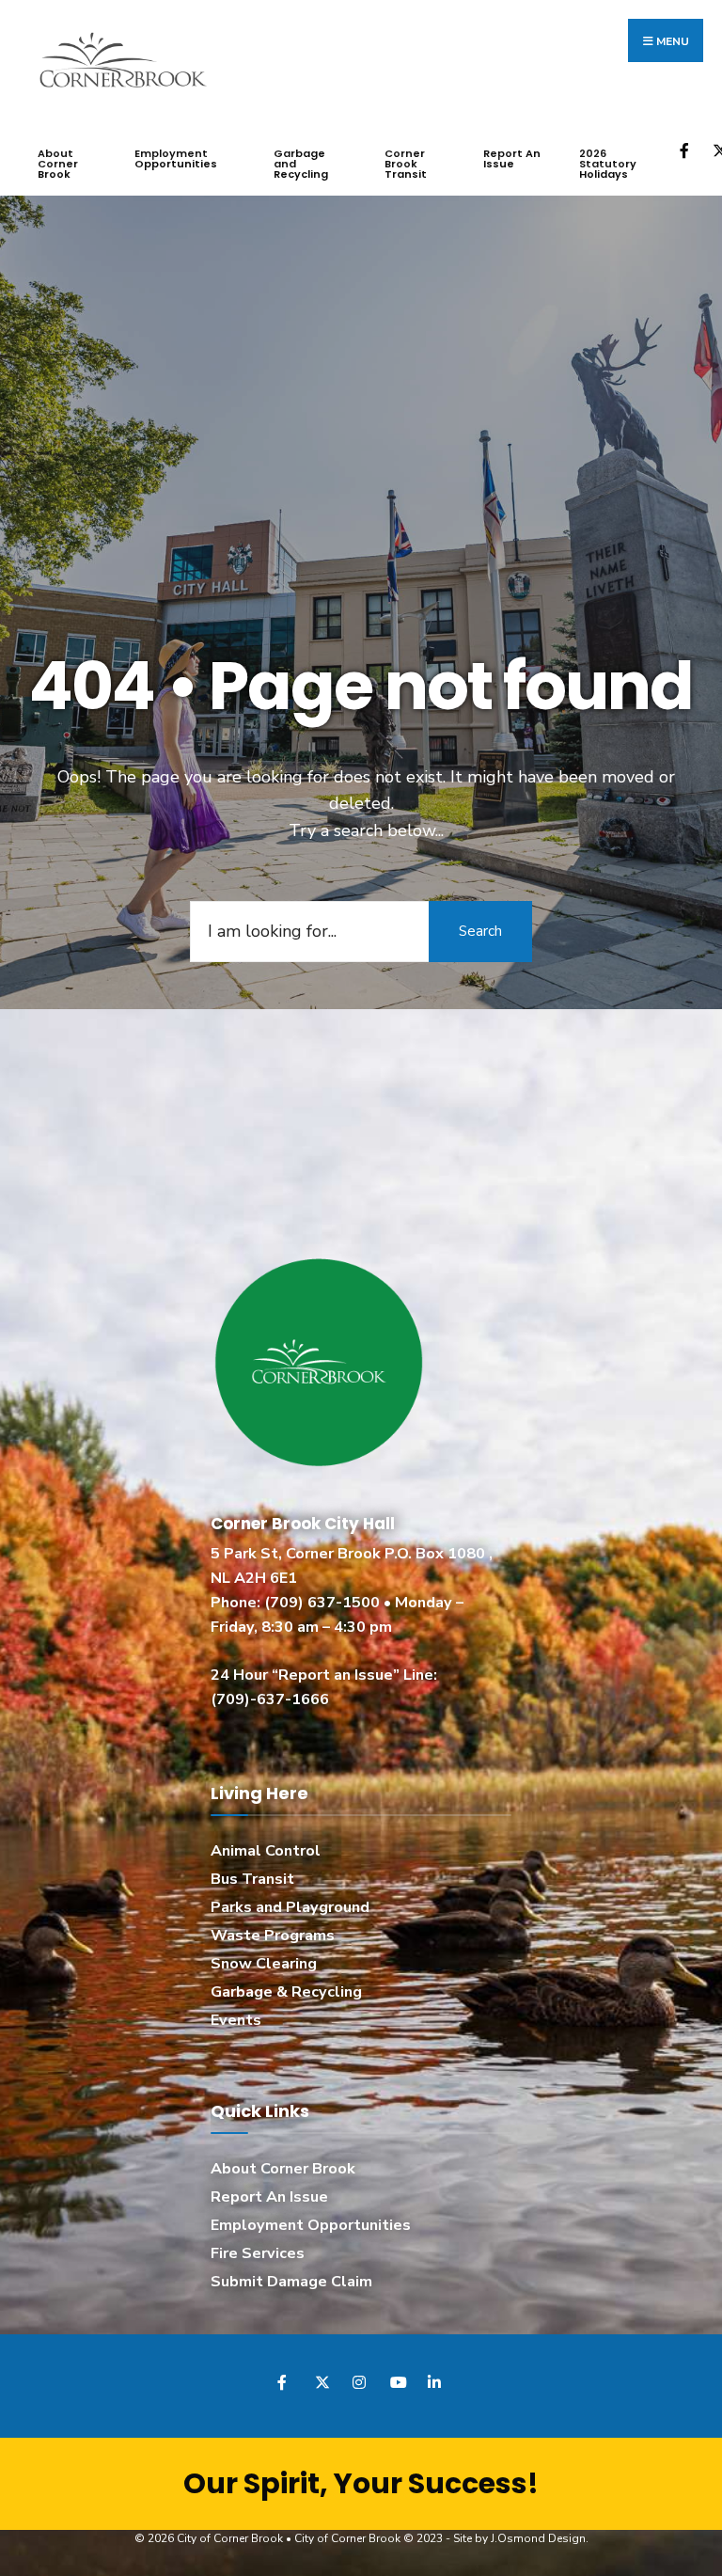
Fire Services (258, 2253)
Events (236, 2020)
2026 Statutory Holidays (608, 164)
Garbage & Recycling (286, 1992)
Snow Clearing (264, 1964)
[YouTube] (396, 2382)
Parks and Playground (290, 1907)
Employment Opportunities (176, 158)
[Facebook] (686, 150)
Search (480, 931)
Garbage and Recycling (301, 164)
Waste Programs (273, 1936)
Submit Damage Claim (291, 2282)
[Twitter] (321, 2382)
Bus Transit (252, 1879)
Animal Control (266, 1851)
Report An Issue (512, 158)
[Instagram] (359, 2382)
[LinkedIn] (434, 2382)
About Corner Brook (58, 164)
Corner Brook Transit (406, 164)
